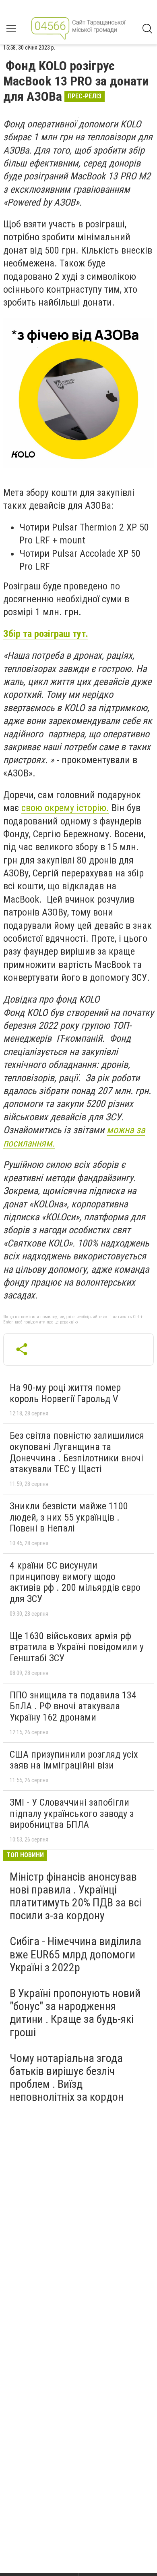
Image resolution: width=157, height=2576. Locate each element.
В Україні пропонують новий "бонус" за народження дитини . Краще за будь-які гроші (75, 2013)
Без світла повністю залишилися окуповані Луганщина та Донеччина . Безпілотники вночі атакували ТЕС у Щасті (77, 1452)
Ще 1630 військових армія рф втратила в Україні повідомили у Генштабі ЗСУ (77, 1647)
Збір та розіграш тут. (46, 634)
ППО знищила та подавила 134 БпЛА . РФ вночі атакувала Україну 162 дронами (73, 1706)
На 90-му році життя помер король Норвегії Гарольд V (65, 1393)
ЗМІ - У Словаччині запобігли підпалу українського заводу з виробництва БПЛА (72, 1813)
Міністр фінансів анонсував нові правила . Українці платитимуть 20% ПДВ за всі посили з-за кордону (75, 1896)
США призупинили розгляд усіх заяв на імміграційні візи (74, 1760)
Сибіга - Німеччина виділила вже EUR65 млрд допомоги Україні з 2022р (75, 1954)
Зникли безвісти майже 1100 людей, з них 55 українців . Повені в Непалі (69, 1517)
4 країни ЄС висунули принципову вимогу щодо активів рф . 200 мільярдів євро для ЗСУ (75, 1582)
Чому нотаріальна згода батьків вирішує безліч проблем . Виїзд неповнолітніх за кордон (67, 2078)
